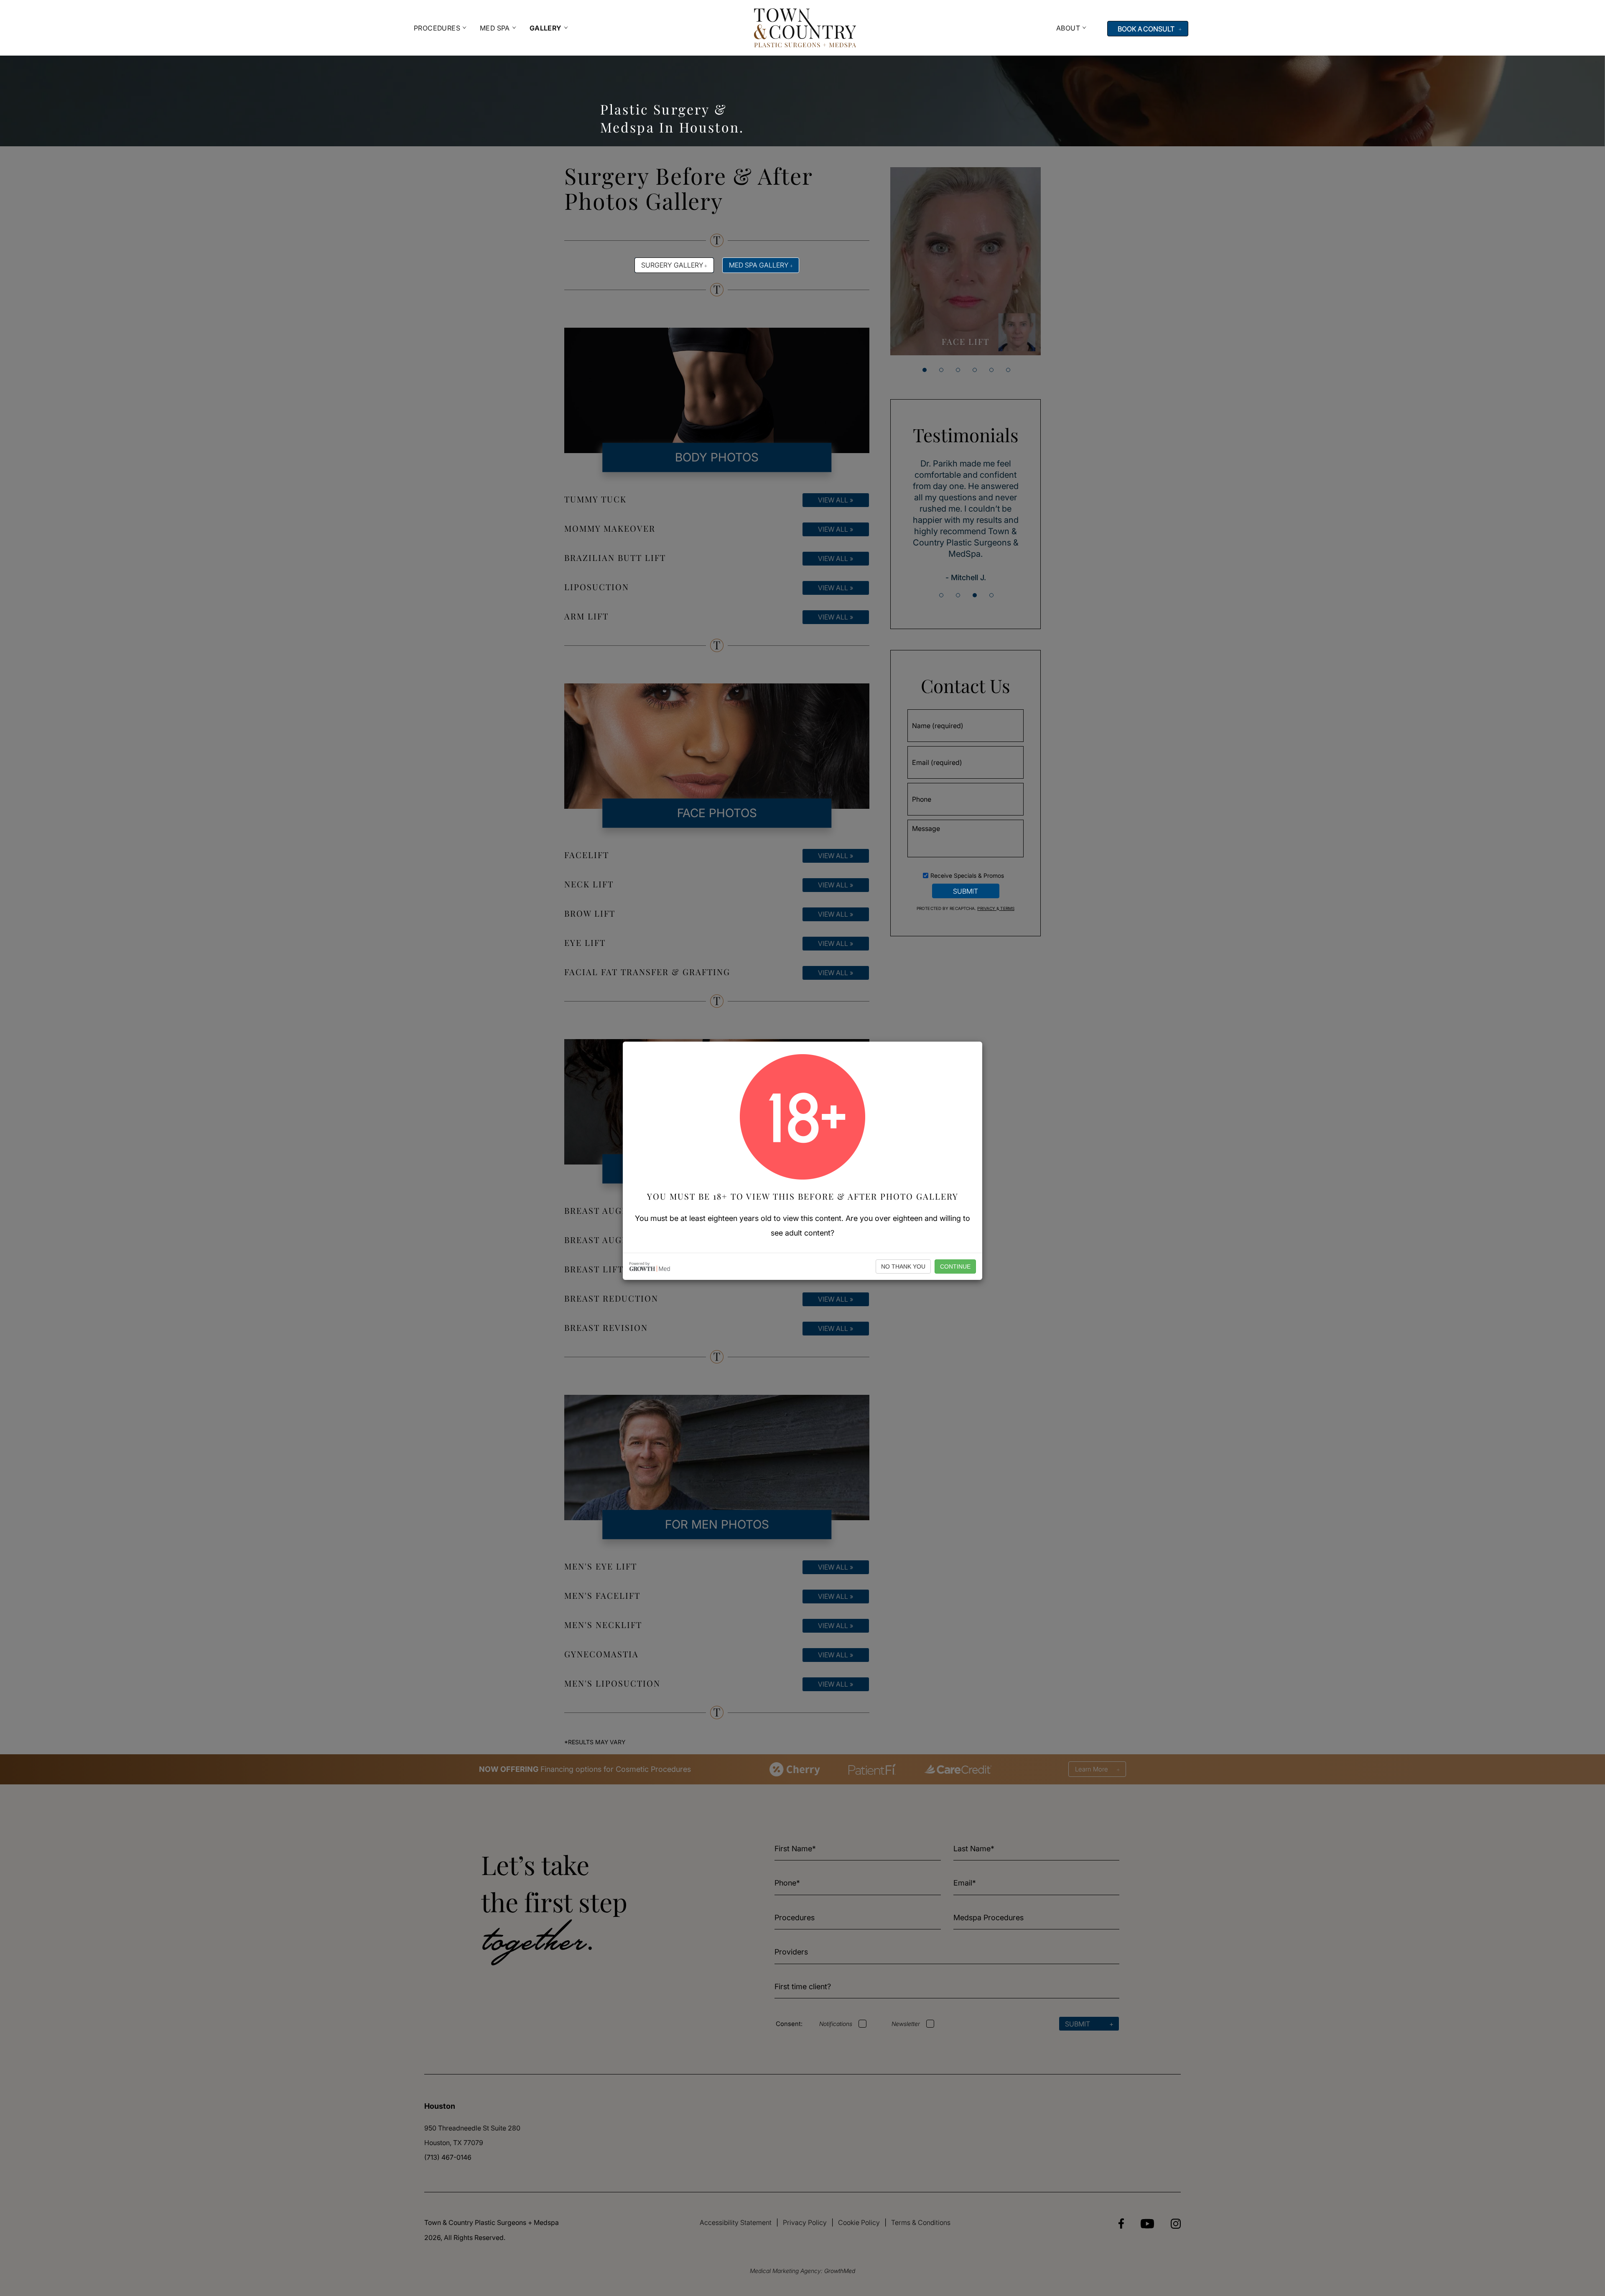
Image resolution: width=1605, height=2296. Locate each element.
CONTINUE (955, 1266)
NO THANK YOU (903, 1266)
